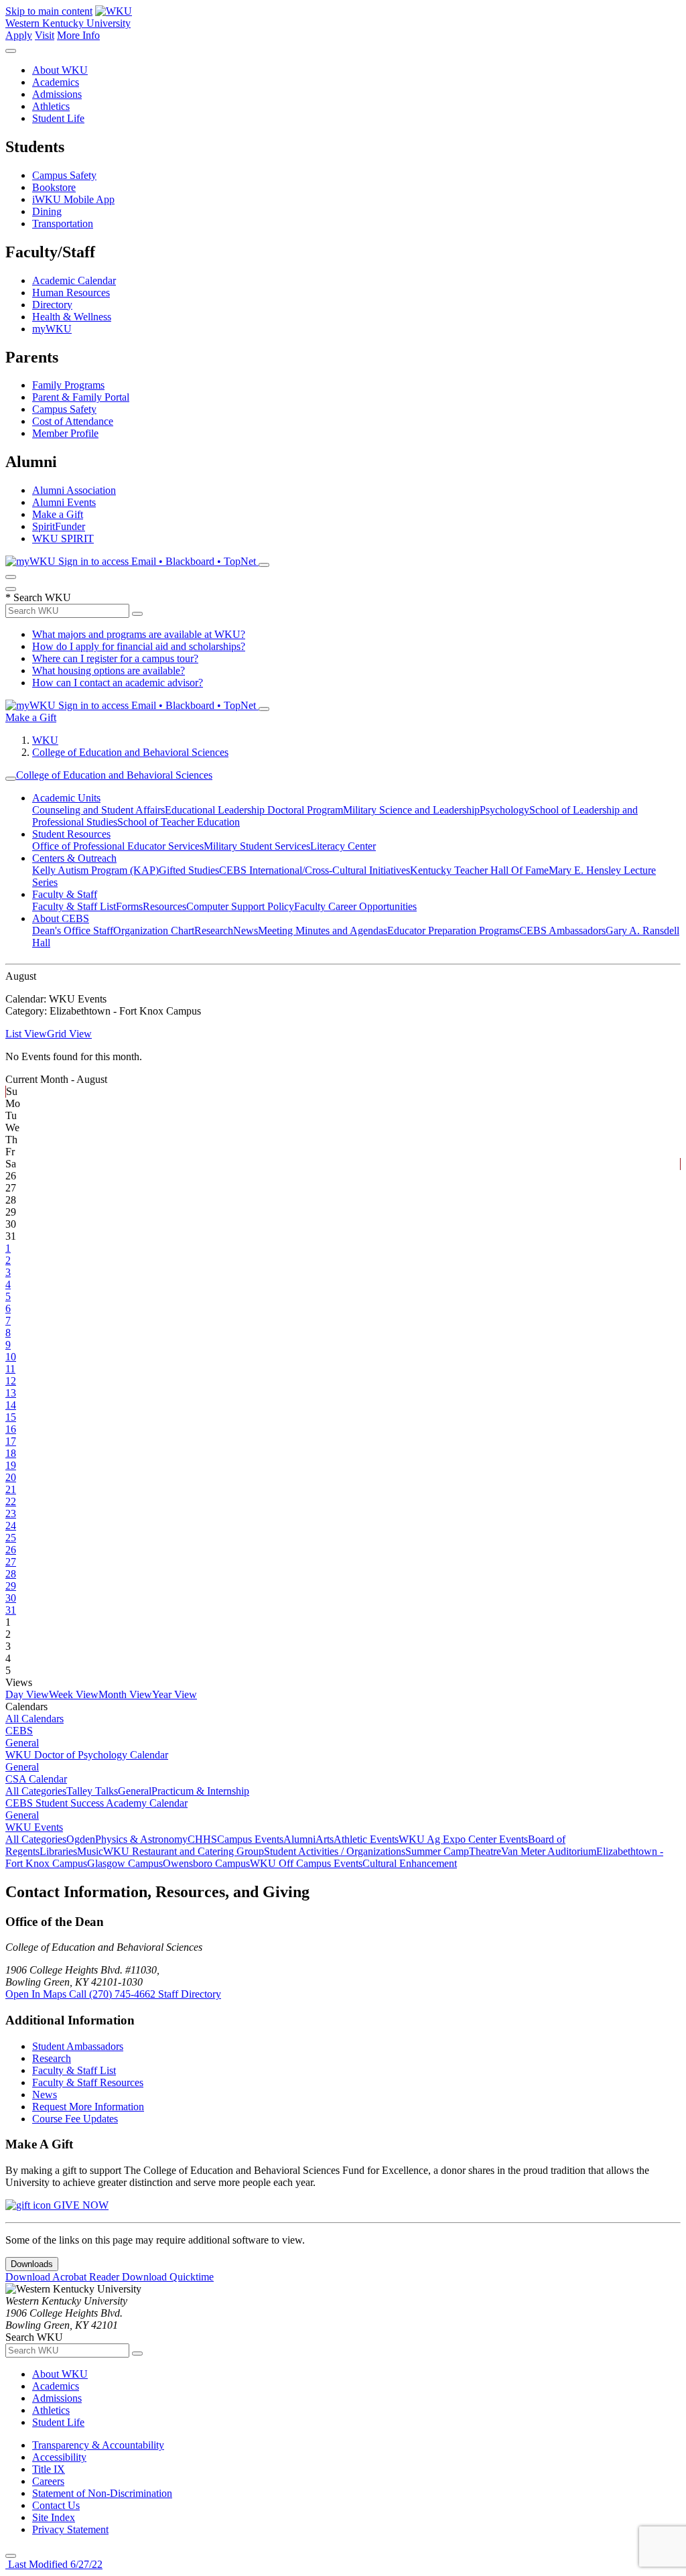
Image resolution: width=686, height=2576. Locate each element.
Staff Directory (190, 1994)
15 (11, 1417)
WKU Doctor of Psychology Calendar (87, 1755)
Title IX (49, 2469)
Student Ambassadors (78, 2046)
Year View (175, 1694)
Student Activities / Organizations (335, 1851)
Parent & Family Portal (81, 397)
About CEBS (61, 918)
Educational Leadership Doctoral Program (254, 810)
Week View (74, 1694)
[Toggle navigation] (11, 779)
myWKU (52, 329)
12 (11, 1381)
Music (90, 1851)
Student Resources (71, 834)
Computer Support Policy (240, 906)
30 (11, 1598)
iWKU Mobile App (73, 199)
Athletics (51, 106)
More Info (78, 35)
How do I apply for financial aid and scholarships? (139, 646)
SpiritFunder (59, 526)
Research (214, 930)
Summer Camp (437, 1851)
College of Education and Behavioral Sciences (130, 752)
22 (11, 1501)
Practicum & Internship (200, 1791)
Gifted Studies (189, 870)
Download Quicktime (168, 2277)
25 (11, 1538)
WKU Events (34, 1827)
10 (11, 1357)
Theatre (485, 1851)
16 (11, 1429)
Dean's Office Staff (73, 930)
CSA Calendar (36, 1779)
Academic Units (66, 798)
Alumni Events (64, 502)
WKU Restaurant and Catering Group (184, 1851)
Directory (52, 305)
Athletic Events (366, 1839)
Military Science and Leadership (411, 810)
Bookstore (54, 187)
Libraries (58, 1851)
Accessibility (59, 2457)
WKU (45, 740)
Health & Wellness (72, 317)
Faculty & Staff (65, 894)
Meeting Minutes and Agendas (323, 930)
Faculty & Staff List (74, 906)
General (22, 1743)
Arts (325, 1839)
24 (11, 1526)
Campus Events (250, 1839)
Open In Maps (37, 1994)
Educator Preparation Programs (453, 930)
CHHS (202, 1839)
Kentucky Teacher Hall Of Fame (479, 870)
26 (11, 1550)
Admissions (57, 94)
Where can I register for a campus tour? (115, 658)
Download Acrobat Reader (64, 2277)
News (246, 930)
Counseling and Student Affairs (98, 810)
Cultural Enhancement (410, 1863)
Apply (19, 35)
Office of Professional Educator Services (118, 846)
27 (11, 1562)
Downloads (32, 2264)
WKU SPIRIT (63, 538)
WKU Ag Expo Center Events (463, 1839)
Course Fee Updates (75, 2119)
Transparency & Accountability (98, 2445)
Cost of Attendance (73, 421)
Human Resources (71, 293)
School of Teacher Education (179, 822)
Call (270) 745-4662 (114, 1994)
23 (11, 1514)
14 (11, 1405)
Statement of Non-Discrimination (102, 2493)
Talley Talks (92, 1791)
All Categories (36, 1791)
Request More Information (88, 2107)
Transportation (63, 223)
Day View (27, 1694)
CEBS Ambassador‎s (562, 930)
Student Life (58, 118)
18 (11, 1453)
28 (11, 1574)
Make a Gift (58, 514)
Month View (125, 1694)
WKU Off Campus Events (306, 1863)
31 (11, 1610)
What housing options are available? (109, 670)
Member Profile (65, 433)
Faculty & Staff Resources (88, 2082)
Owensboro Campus (206, 1863)
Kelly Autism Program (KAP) (95, 870)
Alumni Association (74, 490)
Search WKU (38, 597)
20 (11, 1477)
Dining (47, 211)
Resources (164, 906)
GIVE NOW (80, 2205)
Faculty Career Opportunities (355, 906)
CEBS (19, 1731)
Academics (56, 82)
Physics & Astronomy (141, 1839)
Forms (129, 906)
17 (11, 1441)
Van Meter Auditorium (549, 1851)
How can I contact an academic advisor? (118, 683)
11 (10, 1369)
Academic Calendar (74, 280)
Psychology (504, 810)
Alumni (299, 1839)
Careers (48, 2481)
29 (11, 1586)
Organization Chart (154, 930)
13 (11, 1393)
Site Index (54, 2517)
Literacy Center (343, 846)
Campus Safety (64, 175)
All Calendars (35, 1719)
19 (11, 1465)
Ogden (81, 1839)
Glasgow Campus (125, 1863)
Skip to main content (49, 11)
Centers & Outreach (74, 858)
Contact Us (56, 2505)
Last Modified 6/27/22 (54, 2564)
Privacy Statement (70, 2529)
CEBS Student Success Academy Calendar (96, 1803)
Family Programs (68, 385)
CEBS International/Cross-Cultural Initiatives (315, 870)
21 (11, 1489)
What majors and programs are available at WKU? (139, 634)
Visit (45, 35)
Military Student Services (257, 846)
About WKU (60, 70)
